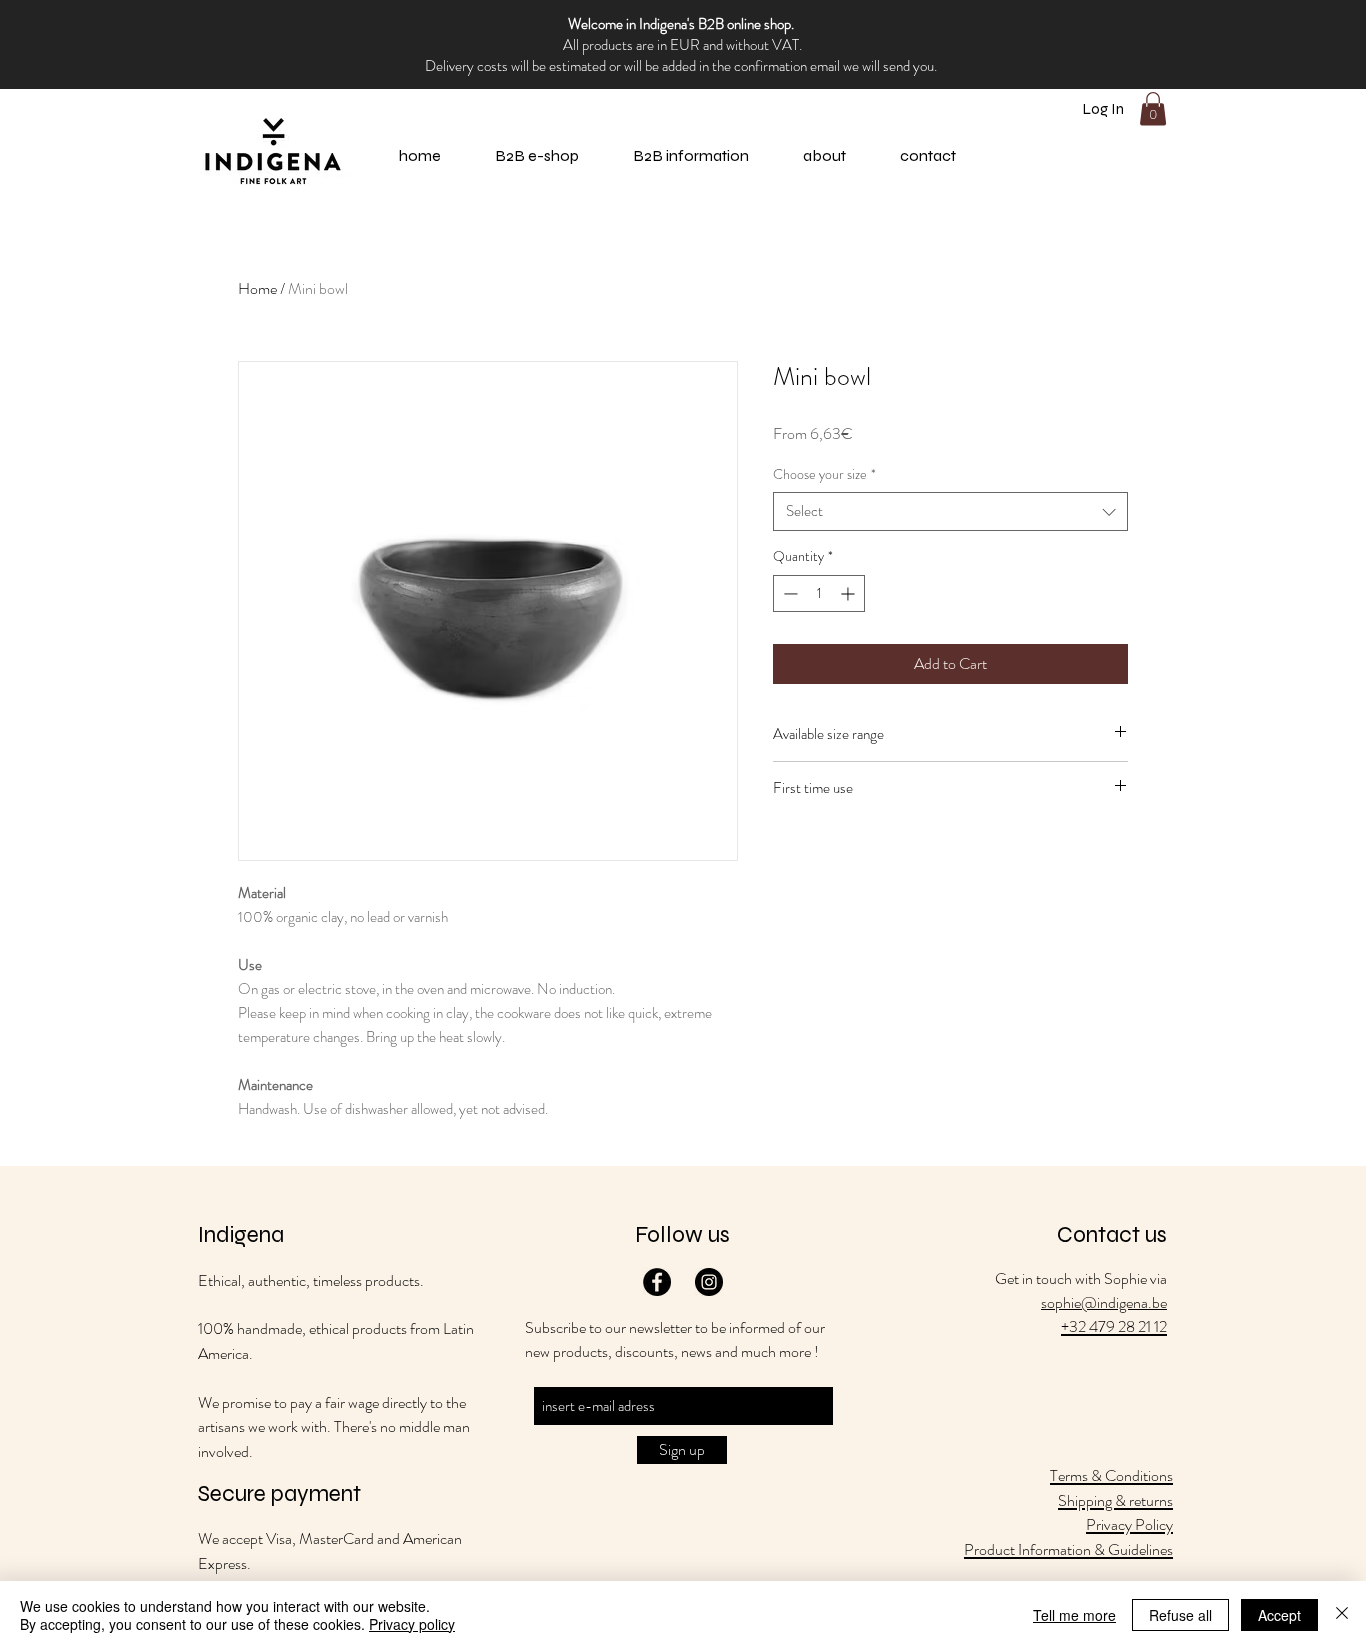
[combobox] (950, 511)
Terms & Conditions (1111, 1475)
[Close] (1342, 1615)
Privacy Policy (1129, 1524)
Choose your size (824, 474)
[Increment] (849, 593)
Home (257, 288)
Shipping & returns (1115, 1500)
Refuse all (1180, 1615)
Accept (1279, 1615)
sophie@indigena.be (1104, 1302)
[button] (824, 156)
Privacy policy (412, 1624)
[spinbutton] (819, 593)
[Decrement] (788, 593)
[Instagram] (709, 1282)
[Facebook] (657, 1282)
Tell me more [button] (1074, 1615)
